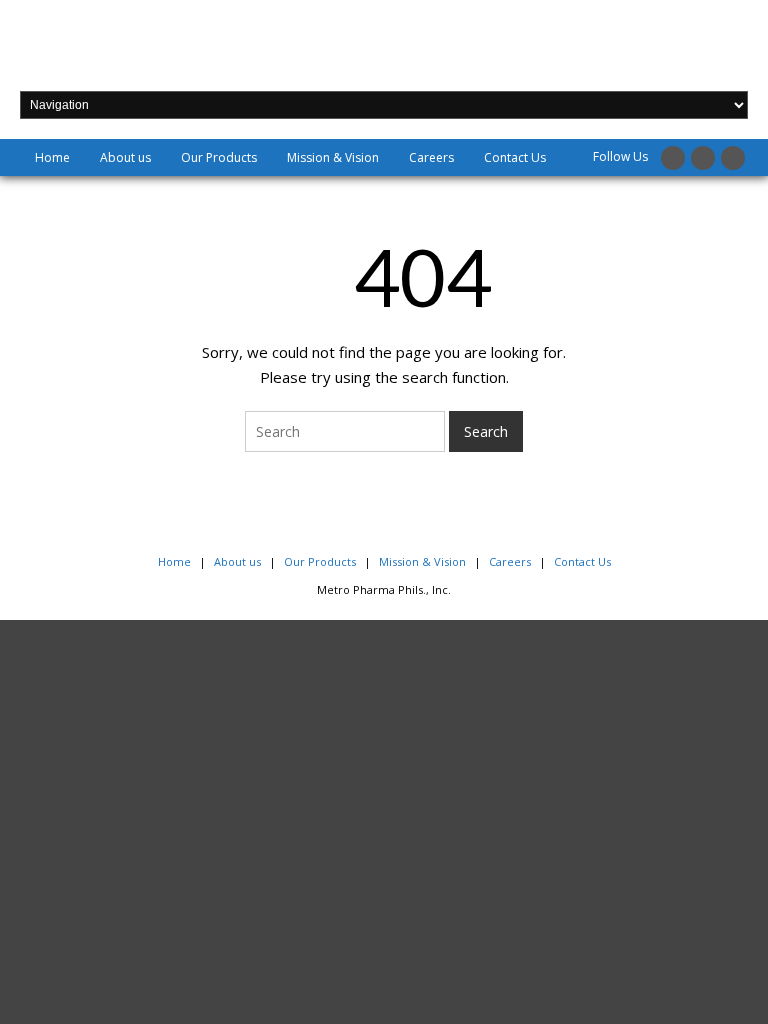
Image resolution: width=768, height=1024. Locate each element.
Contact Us (515, 157)
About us (125, 157)
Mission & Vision (333, 157)
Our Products (219, 157)
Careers (431, 157)
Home (52, 157)
